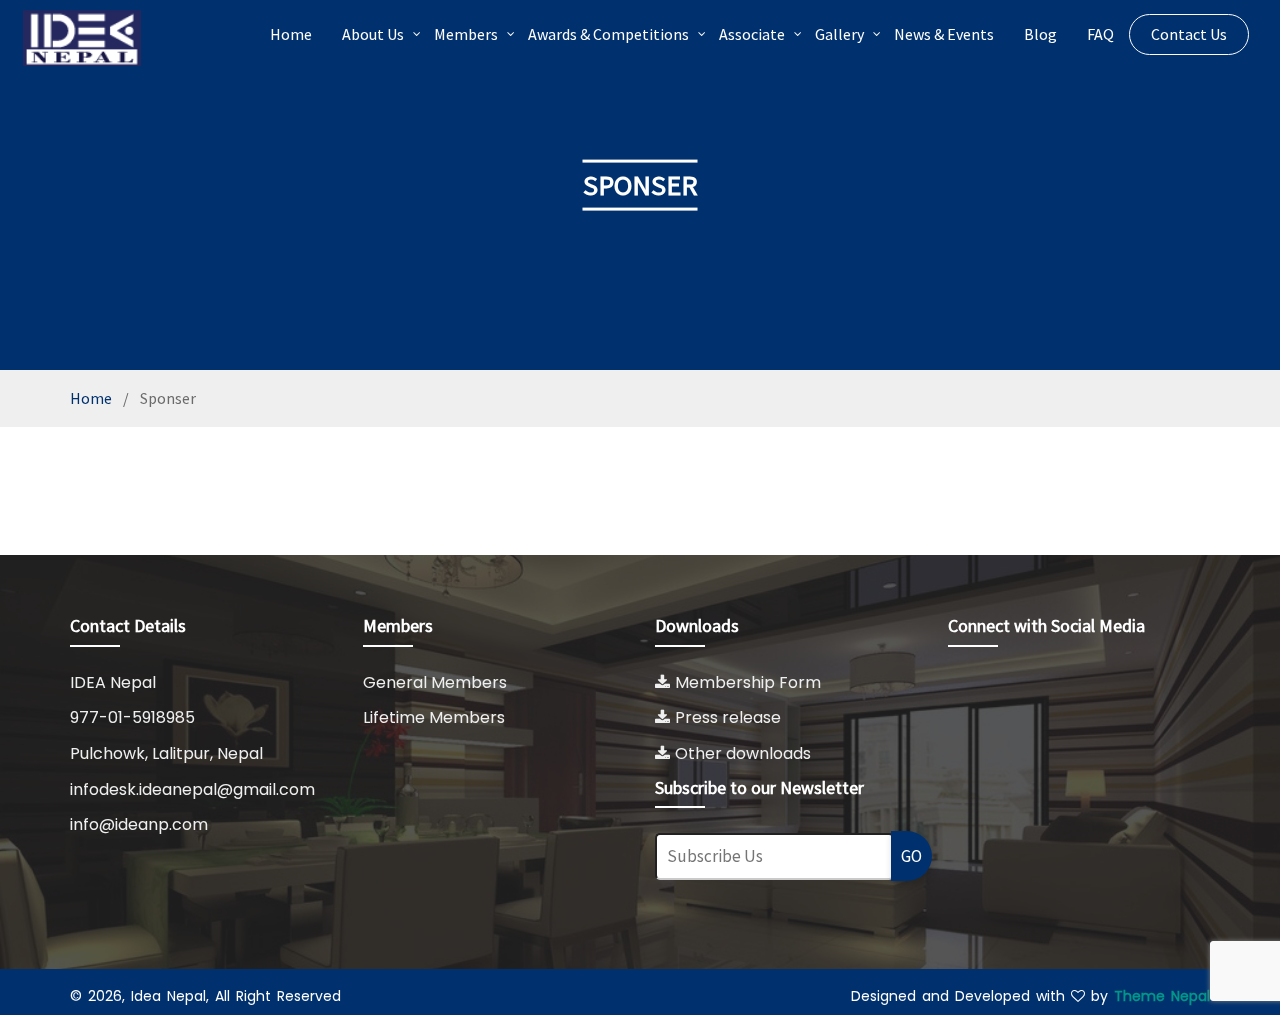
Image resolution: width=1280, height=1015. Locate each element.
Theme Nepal (1162, 996)
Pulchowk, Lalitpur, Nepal (166, 753)
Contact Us (1189, 34)
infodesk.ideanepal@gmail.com (192, 789)
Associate (752, 34)
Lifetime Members (434, 717)
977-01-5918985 (132, 717)
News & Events (944, 34)
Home (291, 34)
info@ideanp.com (139, 824)
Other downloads (743, 753)
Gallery (839, 34)
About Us (373, 34)
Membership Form (748, 682)
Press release (728, 717)
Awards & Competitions (608, 34)
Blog (1040, 34)
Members (466, 34)
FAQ (1100, 34)
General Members (435, 682)
